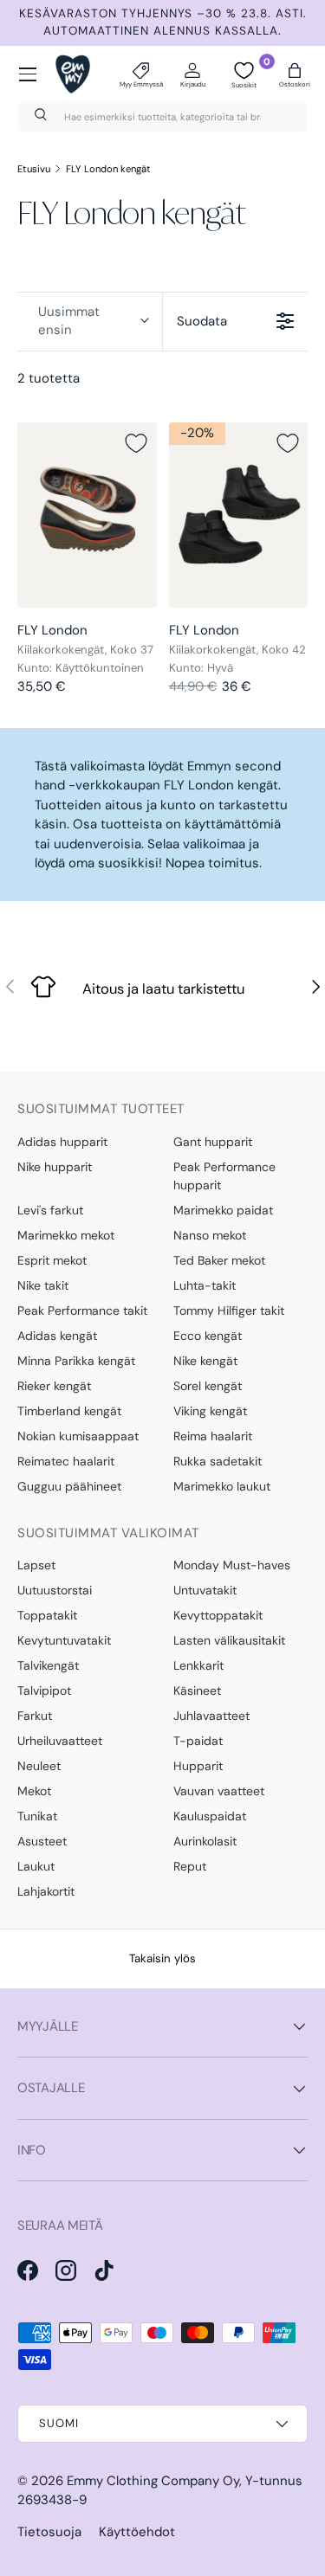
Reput (190, 1866)
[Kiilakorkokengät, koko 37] (87, 515)
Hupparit (198, 1766)
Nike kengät (205, 1361)
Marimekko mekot (66, 1235)
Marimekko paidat (223, 1210)
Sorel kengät (208, 1386)
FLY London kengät (108, 169)
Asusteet (42, 1841)
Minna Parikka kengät (76, 1361)
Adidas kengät (57, 1336)
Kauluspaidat (210, 1816)
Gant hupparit (213, 1142)
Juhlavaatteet (211, 1716)
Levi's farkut (50, 1210)
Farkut (35, 1716)
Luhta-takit (205, 1285)
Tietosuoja (49, 2532)
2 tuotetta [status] (49, 378)
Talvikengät (48, 1665)
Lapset (36, 1565)
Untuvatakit (205, 1590)
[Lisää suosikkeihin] (136, 443)
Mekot (34, 1791)
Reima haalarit (213, 1436)
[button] (295, 74)
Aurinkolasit (205, 1841)
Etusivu (34, 169)
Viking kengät (210, 1411)
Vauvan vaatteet (219, 1791)
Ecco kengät (208, 1336)
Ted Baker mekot (219, 1260)
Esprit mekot (52, 1260)
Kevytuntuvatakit (64, 1640)
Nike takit (43, 1285)
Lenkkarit (198, 1665)
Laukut (36, 1866)
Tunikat (37, 1816)
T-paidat (198, 1741)
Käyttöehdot (137, 2532)
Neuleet (39, 1766)
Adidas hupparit (62, 1142)
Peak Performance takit (82, 1311)
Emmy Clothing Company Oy (153, 2481)
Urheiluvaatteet (60, 1741)
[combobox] (162, 117)
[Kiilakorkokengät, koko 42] (239, 515)
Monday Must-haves (232, 1565)
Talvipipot (44, 1690)
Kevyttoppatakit (218, 1615)
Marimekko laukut (222, 1486)
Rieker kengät (54, 1386)
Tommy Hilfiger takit (229, 1311)
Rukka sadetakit (218, 1461)
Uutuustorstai (55, 1590)
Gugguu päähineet (69, 1486)
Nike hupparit (55, 1167)
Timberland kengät (69, 1411)
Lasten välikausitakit (229, 1640)
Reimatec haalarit (66, 1461)
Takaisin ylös (162, 1958)
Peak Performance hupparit (224, 1176)
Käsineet (197, 1690)
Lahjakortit (46, 1891)
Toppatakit (47, 1615)
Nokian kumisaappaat (78, 1436)
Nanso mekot (210, 1235)
